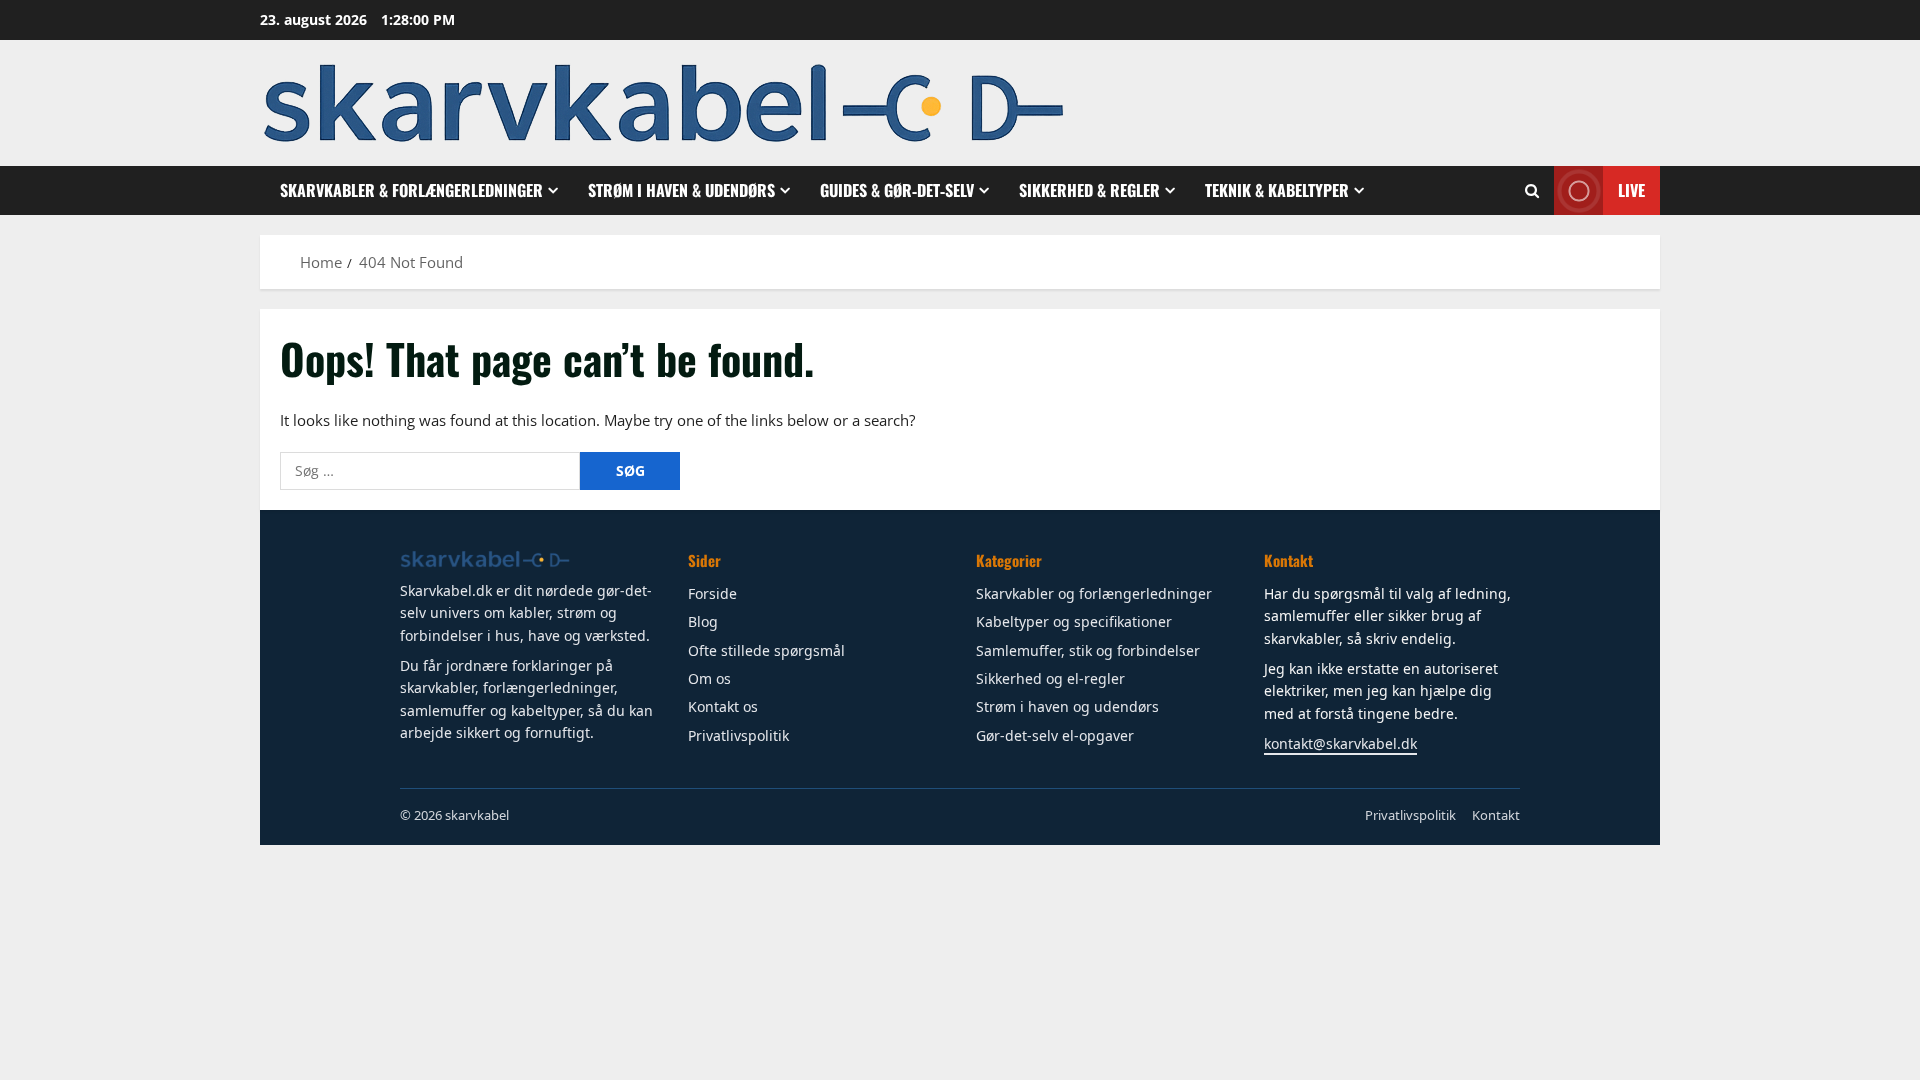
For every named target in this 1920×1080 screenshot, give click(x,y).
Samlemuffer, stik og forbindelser (1088, 650)
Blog (703, 621)
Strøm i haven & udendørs (681, 190)
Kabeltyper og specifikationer (1074, 621)
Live (1631, 190)
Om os (709, 678)
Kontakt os (723, 706)
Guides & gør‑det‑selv (897, 190)
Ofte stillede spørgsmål (766, 650)
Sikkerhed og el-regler (1050, 678)
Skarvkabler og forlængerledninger (1094, 593)
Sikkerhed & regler (1089, 190)
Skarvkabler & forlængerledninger (411, 190)
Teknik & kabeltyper (1277, 190)
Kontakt (1496, 815)
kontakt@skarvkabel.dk (1340, 743)
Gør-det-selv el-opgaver (1055, 735)
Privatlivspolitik (738, 735)
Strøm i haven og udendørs (1067, 706)
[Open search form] (1532, 191)
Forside (712, 593)
